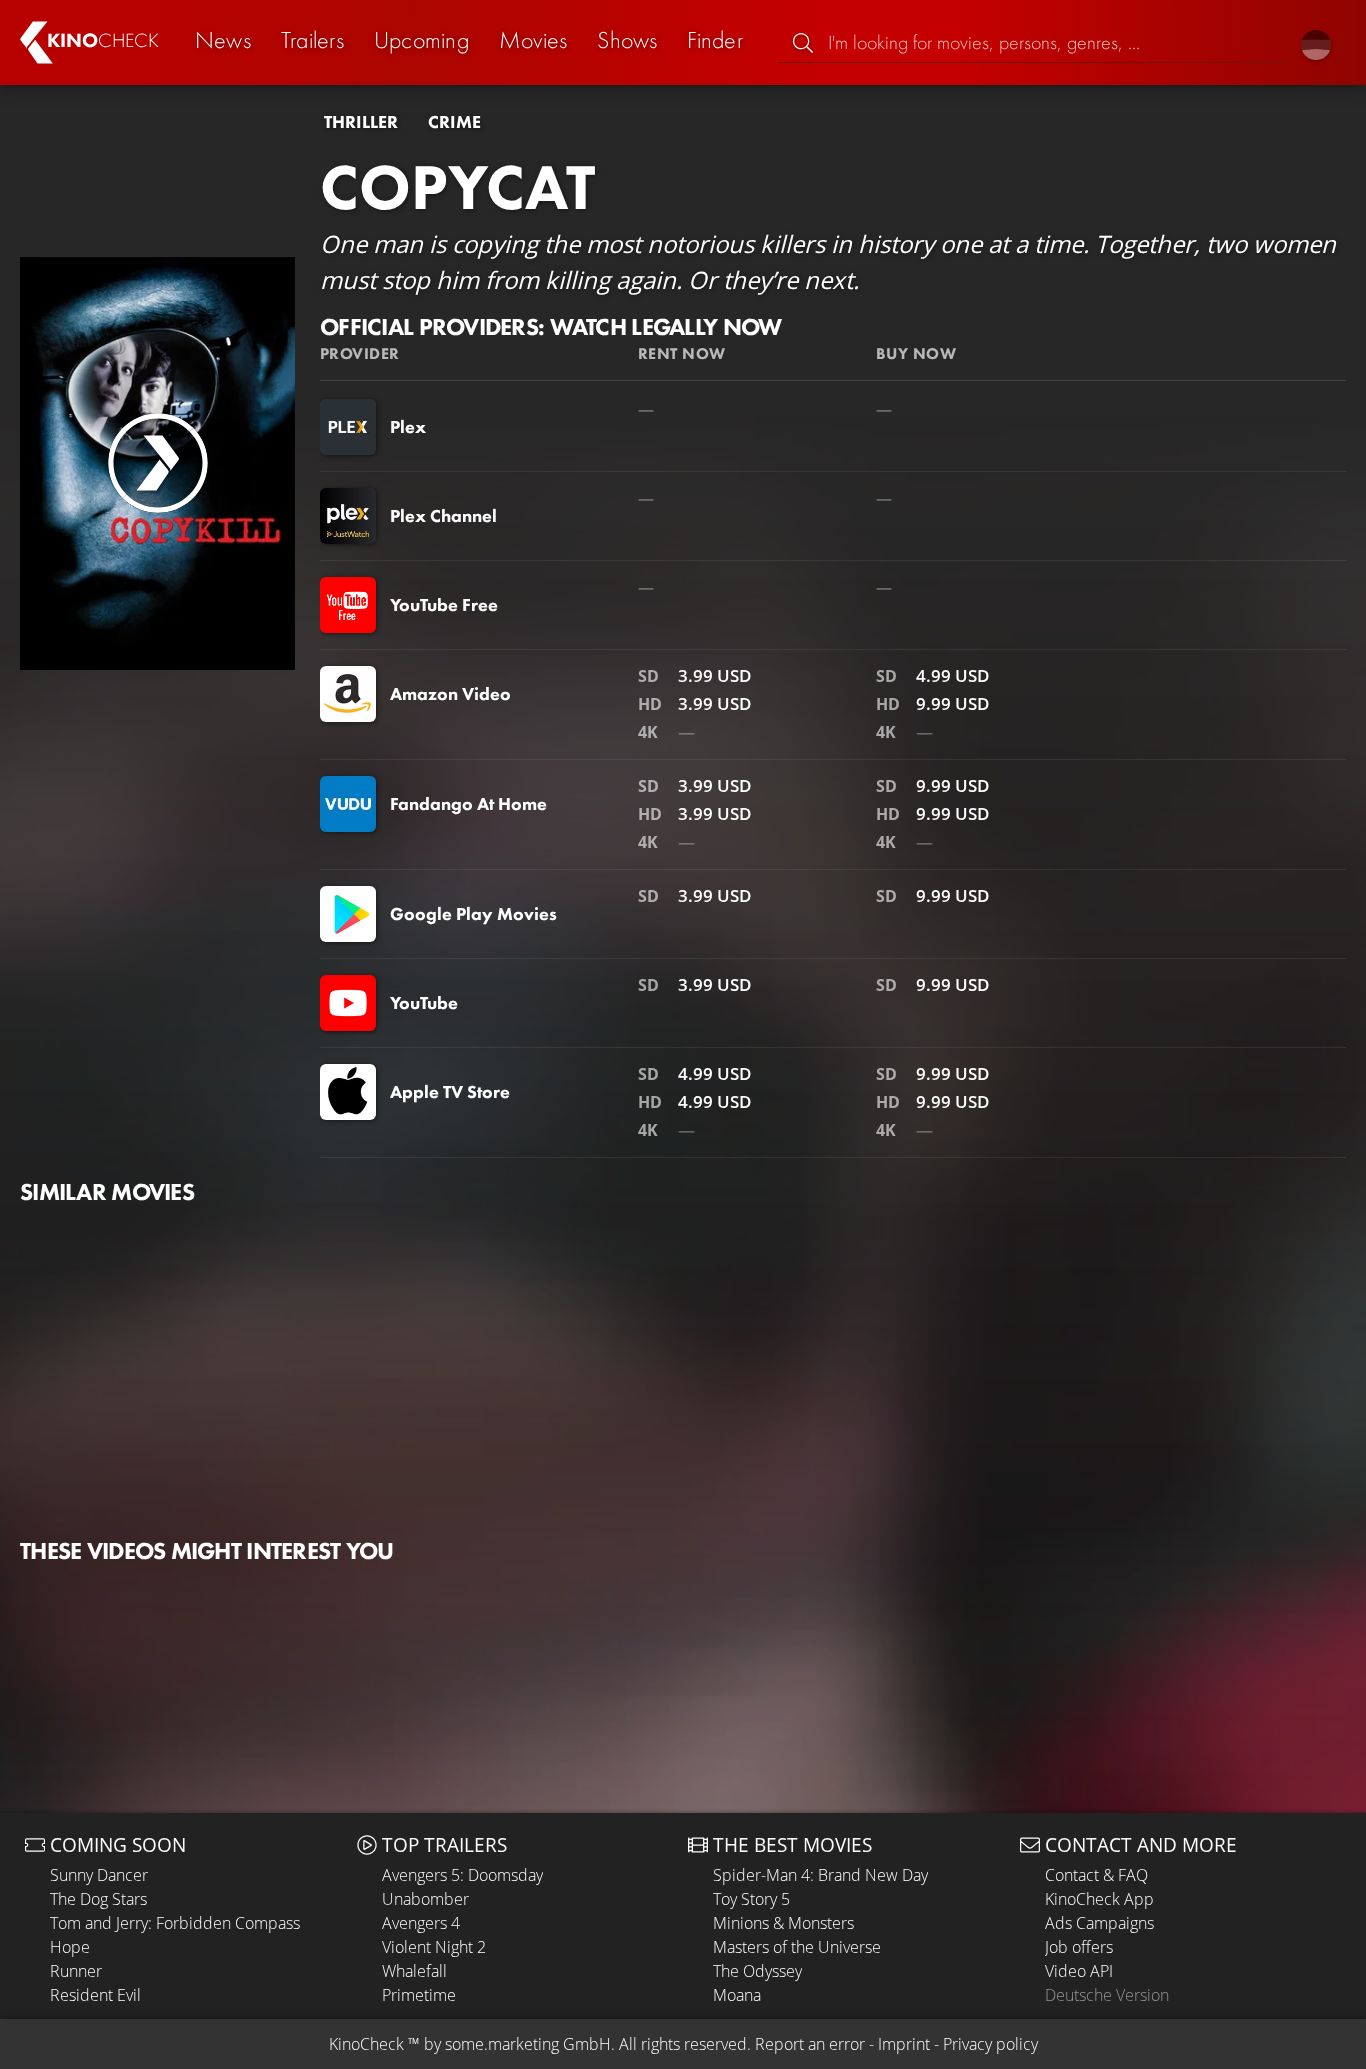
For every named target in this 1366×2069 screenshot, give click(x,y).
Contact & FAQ (1096, 1875)
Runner (76, 1971)
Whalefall (414, 1971)
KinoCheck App (1099, 1899)
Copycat (457, 187)
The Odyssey (757, 1971)
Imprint (904, 2044)
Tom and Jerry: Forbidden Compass (175, 1923)
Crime (454, 122)
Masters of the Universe (797, 1947)
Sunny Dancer (99, 1875)
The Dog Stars (98, 1899)
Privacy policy (990, 2044)
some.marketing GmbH (528, 2044)
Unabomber (425, 1899)
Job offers (1079, 1947)
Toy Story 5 (751, 1899)
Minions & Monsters (783, 1923)
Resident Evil (95, 1995)
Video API (1079, 1971)
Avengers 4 (421, 1923)
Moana (737, 1995)
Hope (70, 1947)
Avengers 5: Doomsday (462, 1875)
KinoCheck (366, 2044)
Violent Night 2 (434, 1947)
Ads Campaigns (1099, 1923)
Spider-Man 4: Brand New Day (820, 1875)
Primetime (419, 1995)
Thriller (361, 122)
